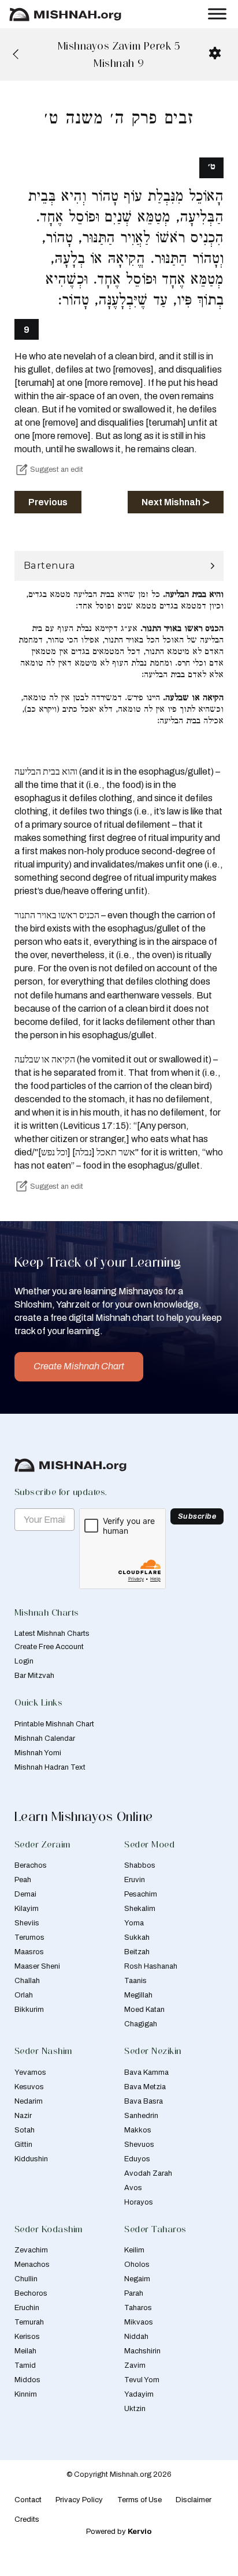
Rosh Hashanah (151, 1966)
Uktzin (135, 2409)
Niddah (136, 2337)
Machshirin (142, 2351)
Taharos (138, 2308)
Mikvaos (139, 2322)
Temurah (29, 2322)
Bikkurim (29, 2010)
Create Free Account (49, 1647)
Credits (27, 2519)
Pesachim (141, 1894)
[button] (119, 566)
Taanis (135, 1981)
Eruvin (135, 1880)
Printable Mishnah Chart (54, 1724)
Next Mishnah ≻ (176, 502)
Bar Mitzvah (34, 1676)
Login (24, 1661)
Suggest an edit (57, 470)
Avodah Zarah (148, 2173)
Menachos (32, 2265)
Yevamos (30, 2072)
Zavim (135, 2365)
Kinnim (26, 2394)
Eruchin (27, 2308)
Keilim (134, 2250)
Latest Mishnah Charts (52, 1634)
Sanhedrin (141, 2116)
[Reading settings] (215, 53)
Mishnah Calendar (45, 1738)
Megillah (138, 1995)
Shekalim (140, 1909)
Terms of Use (140, 2500)
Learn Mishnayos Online (84, 1816)
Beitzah (137, 1952)
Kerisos (27, 2337)
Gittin (23, 2145)
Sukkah (137, 1937)
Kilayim (27, 1909)
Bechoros (31, 2293)
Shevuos (139, 2145)
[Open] (217, 14)
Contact (28, 2500)
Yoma (134, 1923)
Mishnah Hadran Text (50, 1767)
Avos (133, 2188)
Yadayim (139, 2394)
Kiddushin (31, 2159)
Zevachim (31, 2250)
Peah (23, 1880)
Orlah (24, 1995)
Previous (48, 502)
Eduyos (137, 2159)
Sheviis (27, 1923)
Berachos (31, 1865)
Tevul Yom (142, 2380)
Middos (27, 2380)
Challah (27, 1981)
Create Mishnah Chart (79, 1366)
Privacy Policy (79, 2500)
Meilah (25, 2351)
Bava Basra (144, 2101)
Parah (134, 2293)
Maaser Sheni (37, 1966)
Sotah (25, 2130)
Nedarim (29, 2101)
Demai (25, 1894)
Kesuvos (29, 2087)
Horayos (139, 2202)
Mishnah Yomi (38, 1753)
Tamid (25, 2365)
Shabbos (140, 1865)
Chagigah (141, 2024)
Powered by (119, 2532)
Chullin (26, 2279)
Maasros (29, 1952)
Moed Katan (144, 2010)
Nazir (23, 2116)
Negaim (137, 2279)
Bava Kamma (146, 2072)
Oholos (137, 2265)
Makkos (138, 2130)
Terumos (29, 1937)
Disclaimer (194, 2500)
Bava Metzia (145, 2087)
